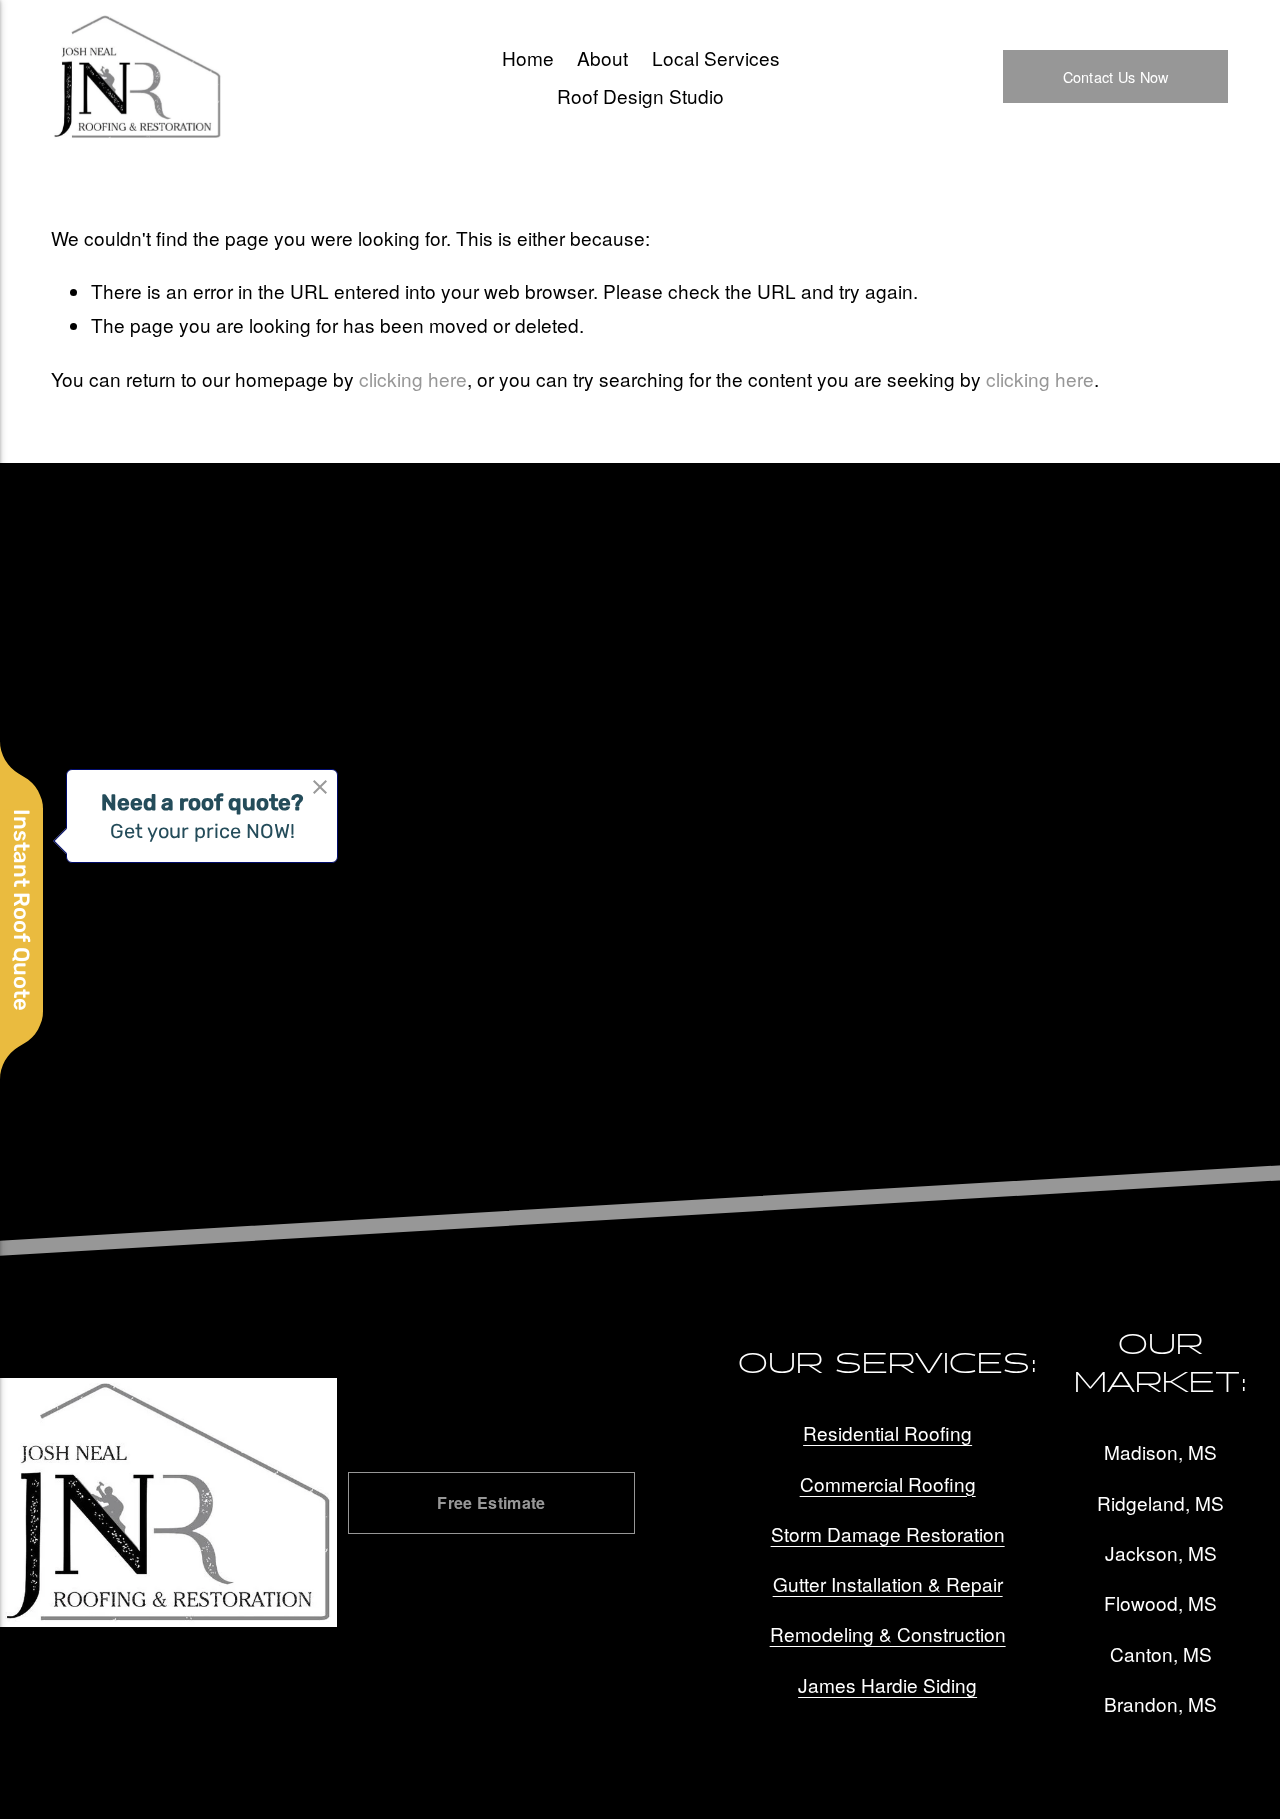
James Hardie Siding (887, 1684)
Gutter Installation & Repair (888, 1583)
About (602, 57)
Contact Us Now (1116, 76)
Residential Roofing (887, 1432)
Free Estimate (491, 1502)
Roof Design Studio (640, 95)
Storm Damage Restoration (888, 1533)
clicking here (413, 378)
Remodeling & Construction (888, 1633)
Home (528, 57)
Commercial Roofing (888, 1483)
